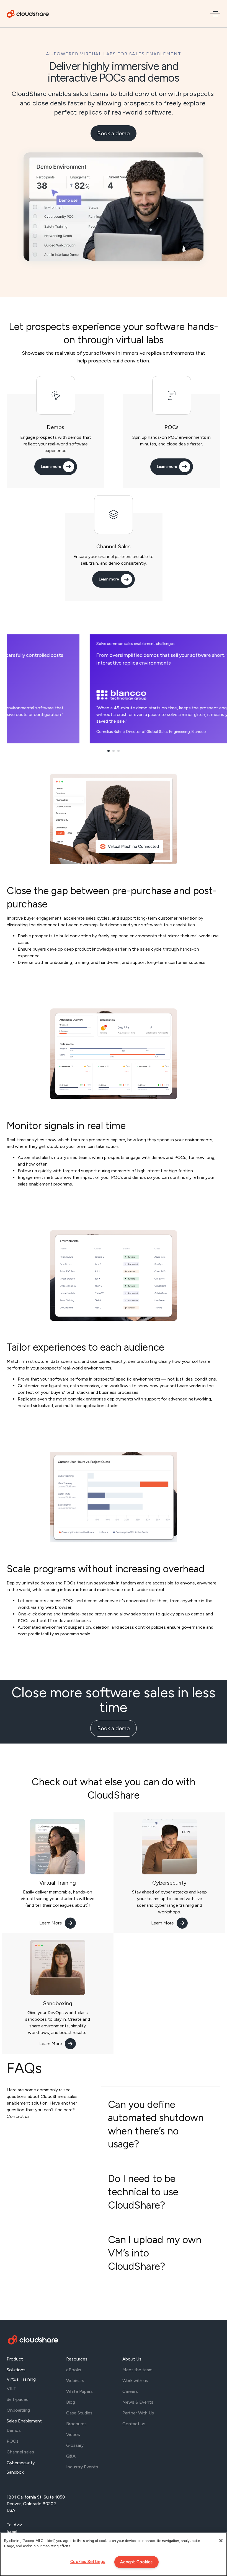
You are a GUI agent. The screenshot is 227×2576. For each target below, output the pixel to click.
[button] (109, 751)
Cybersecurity (169, 1883)
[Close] (221, 2541)
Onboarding (18, 2410)
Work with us (135, 2381)
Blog (71, 2402)
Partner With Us (138, 2413)
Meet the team (137, 2370)
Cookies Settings (88, 2562)
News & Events (138, 2402)
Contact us (134, 2424)
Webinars (75, 2381)
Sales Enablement (24, 2421)
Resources (77, 2359)
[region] (114, 2554)
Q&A (71, 2456)
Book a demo (114, 133)
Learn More (51, 1923)
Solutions (16, 2370)
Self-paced (18, 2399)
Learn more (51, 467)
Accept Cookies (136, 2562)
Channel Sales (114, 546)
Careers (130, 2391)
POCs (171, 427)
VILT (11, 2389)
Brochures (76, 2424)
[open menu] (215, 14)
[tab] (161, 2124)
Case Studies (79, 2413)
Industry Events (82, 2467)
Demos (56, 427)
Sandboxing (58, 2003)
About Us (132, 2359)
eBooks (74, 2370)
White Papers (79, 2391)
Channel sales (20, 2452)
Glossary (75, 2445)
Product (15, 2359)
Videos (73, 2434)
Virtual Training (58, 1883)
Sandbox (15, 2472)
